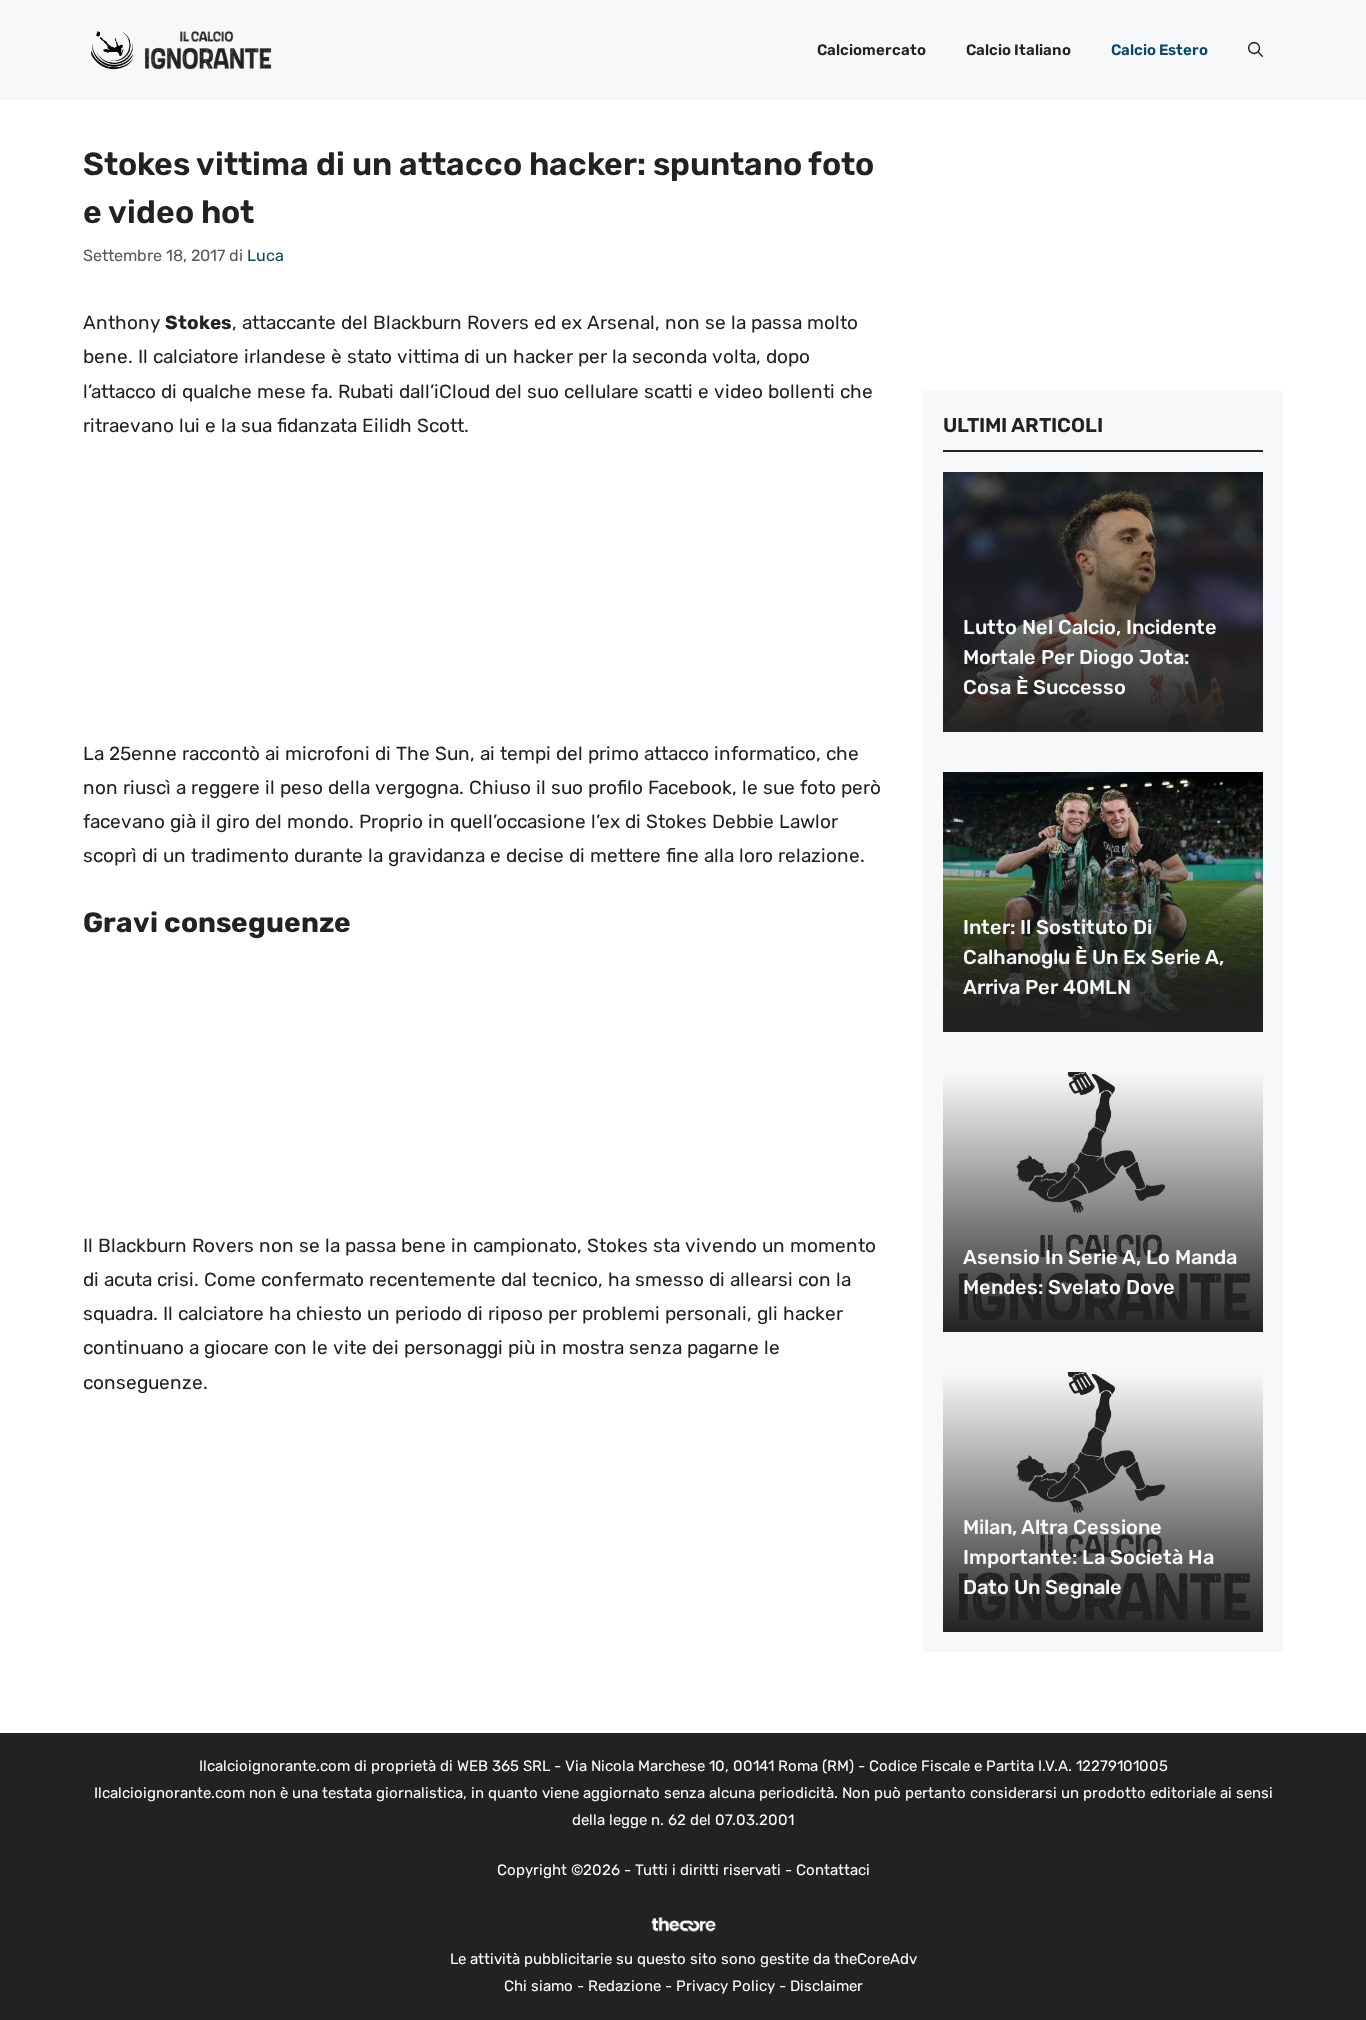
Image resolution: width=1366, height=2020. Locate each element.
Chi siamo (538, 1986)
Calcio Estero (1159, 50)
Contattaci (833, 1870)
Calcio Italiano (1018, 50)
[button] (1255, 50)
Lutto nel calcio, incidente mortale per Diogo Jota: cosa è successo (1090, 657)
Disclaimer (826, 1986)
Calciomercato (871, 50)
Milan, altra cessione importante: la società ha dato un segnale (1088, 1557)
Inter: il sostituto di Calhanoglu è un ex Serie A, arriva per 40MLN (1093, 957)
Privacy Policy (725, 1986)
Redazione (624, 1986)
